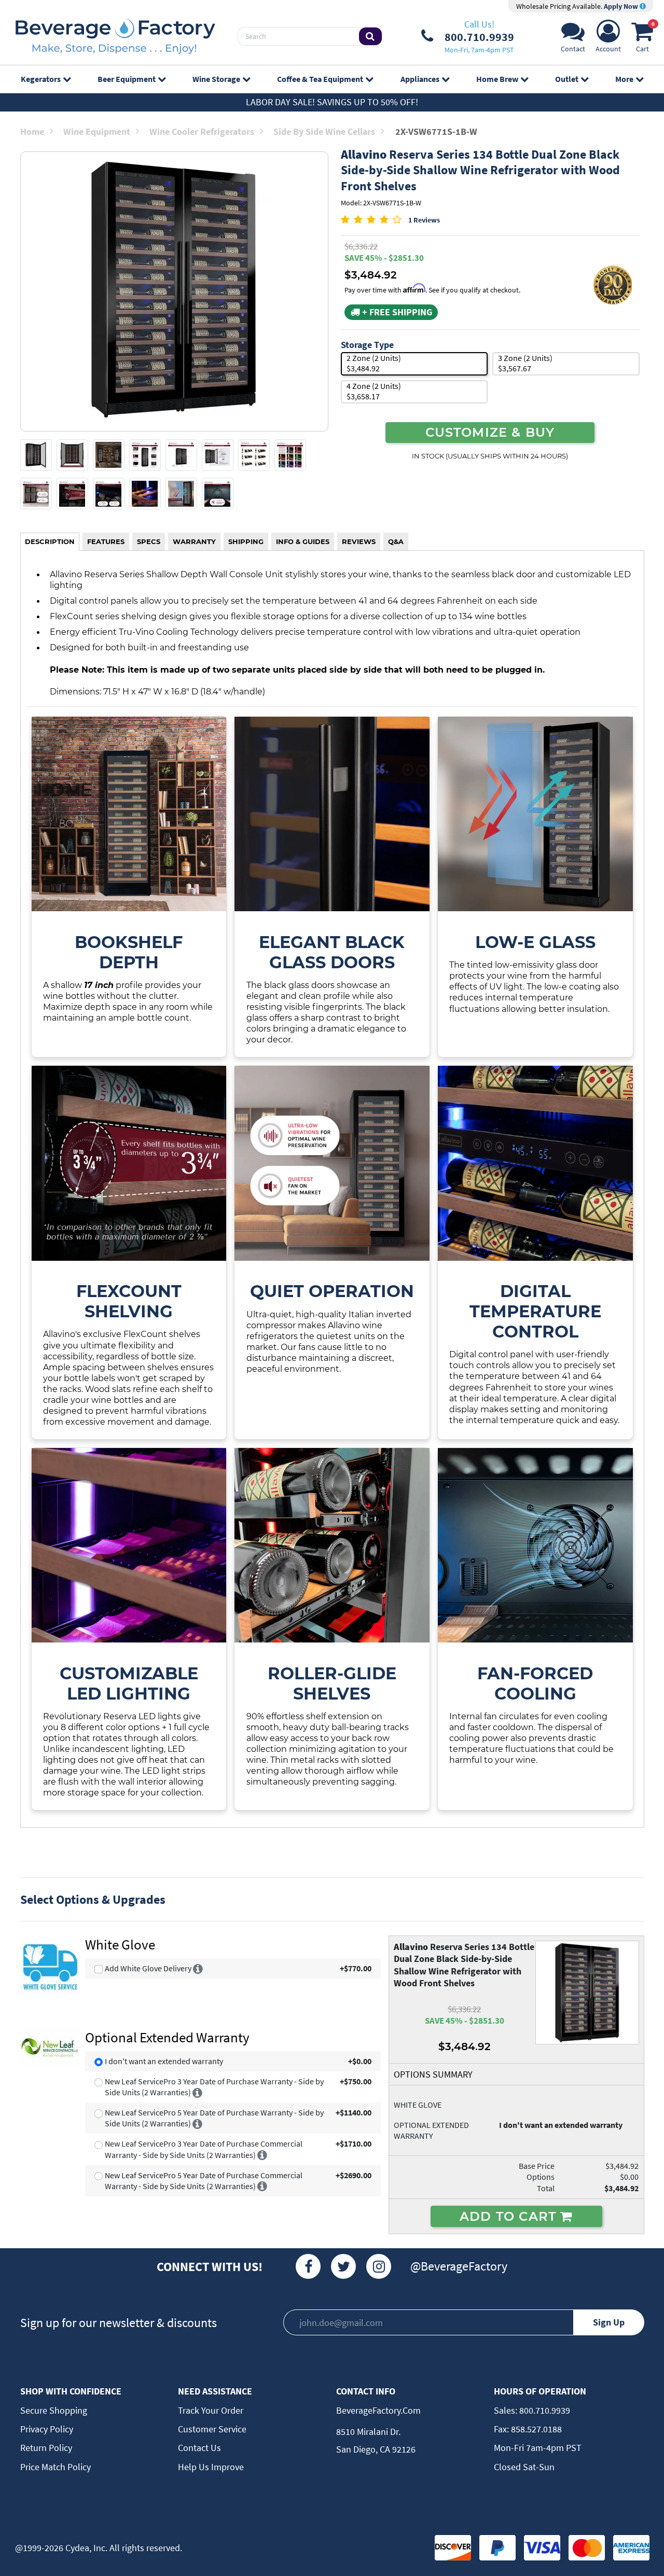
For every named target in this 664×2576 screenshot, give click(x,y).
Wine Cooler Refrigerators (202, 131)
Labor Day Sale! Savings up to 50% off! (332, 102)
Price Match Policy (56, 2467)
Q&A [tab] (396, 541)
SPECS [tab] (149, 541)
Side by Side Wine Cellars (324, 131)
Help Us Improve (211, 2467)
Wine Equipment (97, 131)
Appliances (420, 79)
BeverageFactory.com (378, 2410)
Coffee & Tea (320, 79)
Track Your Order (211, 2410)
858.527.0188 (535, 2429)
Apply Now (622, 6)
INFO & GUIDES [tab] (303, 541)
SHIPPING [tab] (246, 541)
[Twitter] (343, 2266)
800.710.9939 (544, 2410)
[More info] (198, 1968)
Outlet (567, 79)
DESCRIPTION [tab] (50, 541)
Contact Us (199, 2448)
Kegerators (41, 79)
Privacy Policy (47, 2429)
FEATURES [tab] (106, 541)
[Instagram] (379, 2266)
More (624, 79)
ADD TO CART (510, 2216)
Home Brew (497, 79)
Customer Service (212, 2429)
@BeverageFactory (459, 2266)
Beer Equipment (127, 79)
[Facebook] (308, 2266)
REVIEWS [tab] (359, 541)
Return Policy (46, 2448)
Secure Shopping (54, 2410)
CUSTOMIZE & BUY (490, 432)
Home (32, 131)
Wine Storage (216, 79)
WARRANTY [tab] (194, 541)
